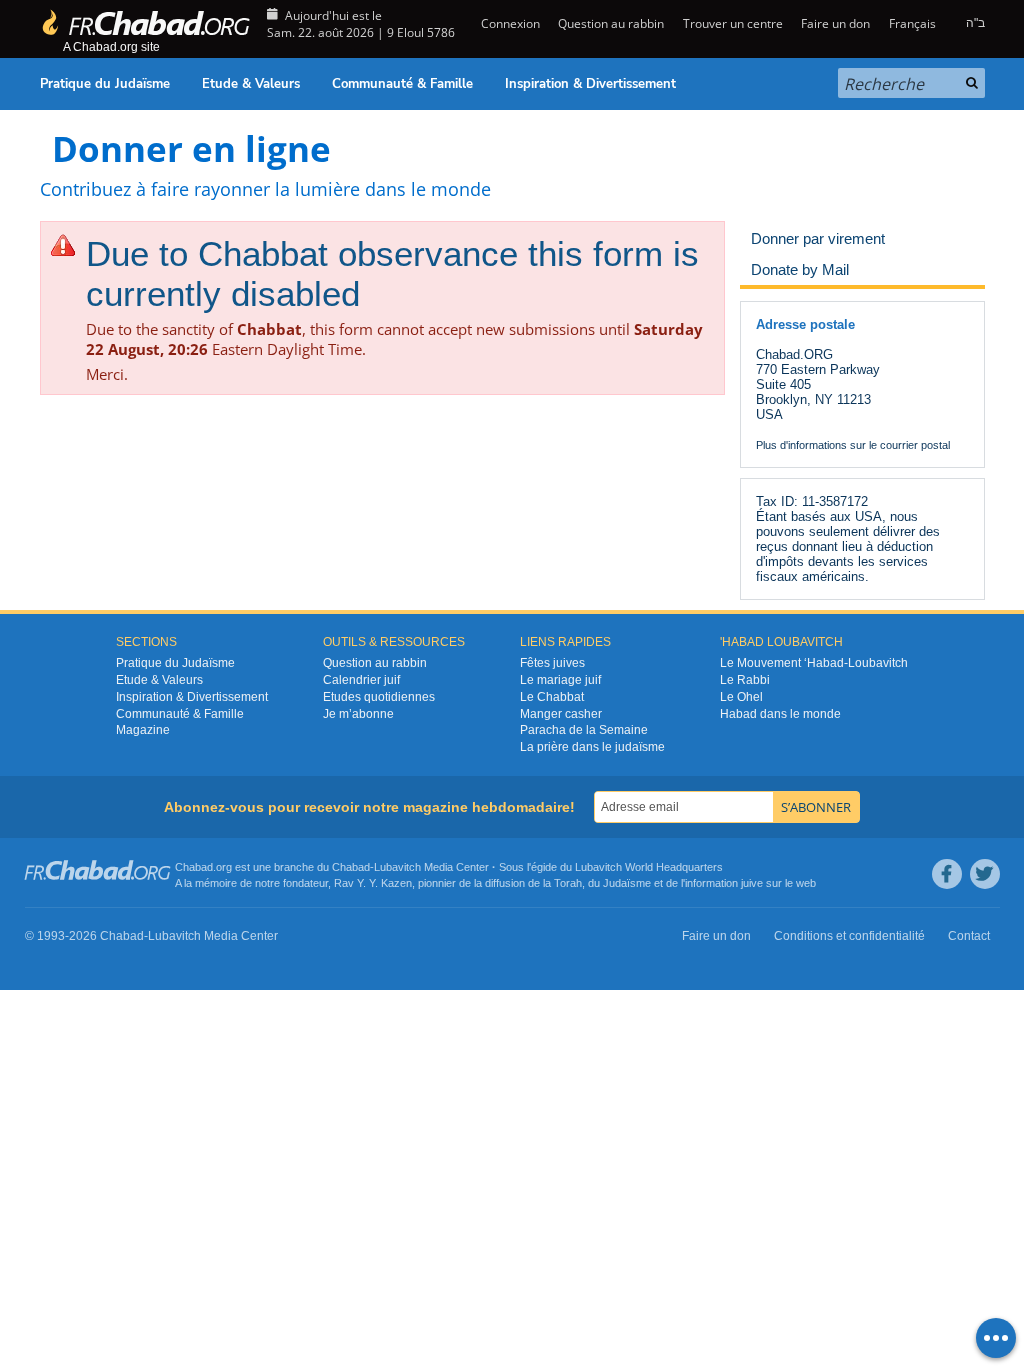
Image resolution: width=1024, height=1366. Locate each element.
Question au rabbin (611, 23)
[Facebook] (947, 874)
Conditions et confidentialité (849, 936)
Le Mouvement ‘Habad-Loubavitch (814, 663)
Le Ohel (741, 697)
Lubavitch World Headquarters (649, 867)
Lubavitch (397, 867)
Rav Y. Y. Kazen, (374, 883)
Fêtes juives (552, 663)
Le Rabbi (745, 680)
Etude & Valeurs (251, 84)
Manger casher (561, 714)
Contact (969, 936)
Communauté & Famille (402, 84)
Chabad (351, 867)
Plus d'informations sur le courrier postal (853, 445)
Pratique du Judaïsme (105, 84)
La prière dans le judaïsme (592, 747)
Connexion (509, 23)
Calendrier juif (361, 680)
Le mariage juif (560, 680)
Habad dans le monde (780, 714)
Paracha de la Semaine (584, 730)
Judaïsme (627, 883)
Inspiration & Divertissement (590, 84)
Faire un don (835, 23)
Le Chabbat (552, 697)
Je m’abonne (358, 714)
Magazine (143, 730)
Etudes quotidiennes (379, 697)
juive (752, 883)
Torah (568, 883)
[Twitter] (985, 874)
